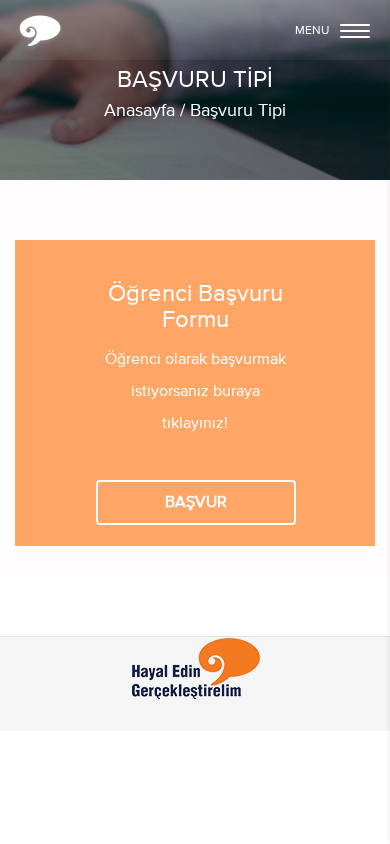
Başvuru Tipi (238, 111)
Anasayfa (139, 111)
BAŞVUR (196, 503)
